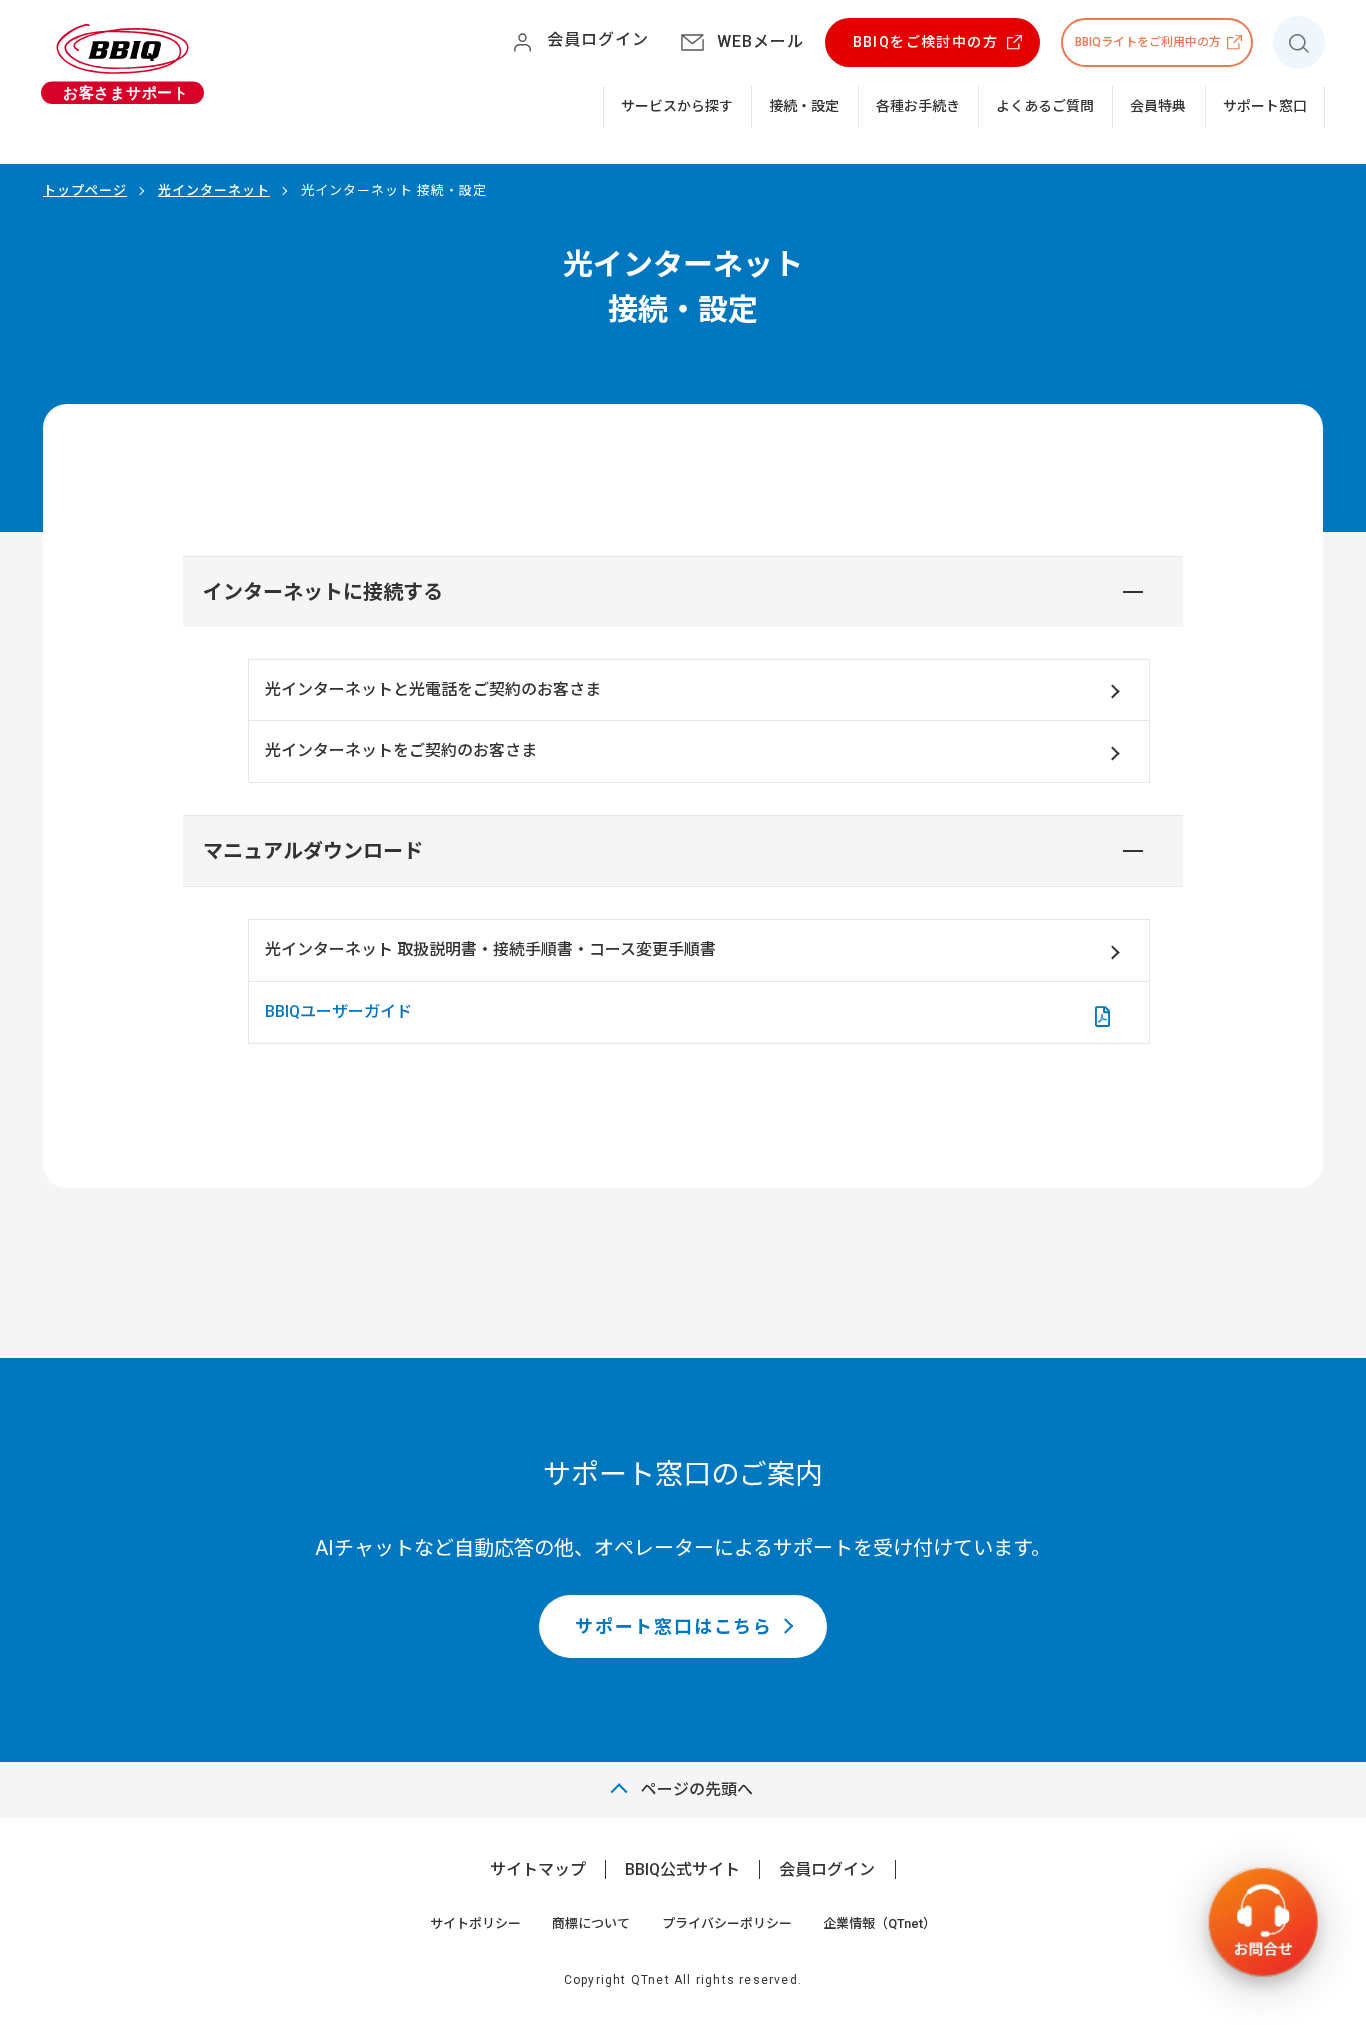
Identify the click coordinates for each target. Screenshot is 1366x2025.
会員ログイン (827, 1869)
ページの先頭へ (697, 1789)
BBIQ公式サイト (682, 1869)
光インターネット (214, 190)
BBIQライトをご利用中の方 (1148, 42)
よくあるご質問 (1045, 106)
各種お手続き (918, 106)
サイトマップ (538, 1869)
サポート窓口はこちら (674, 1626)
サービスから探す (677, 106)
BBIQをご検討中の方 (925, 42)
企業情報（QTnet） (879, 1923)
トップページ (85, 190)
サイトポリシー (475, 1923)
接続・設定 (804, 106)
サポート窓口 (1265, 106)
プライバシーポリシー (727, 1923)
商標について (591, 1923)
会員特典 (1158, 106)
